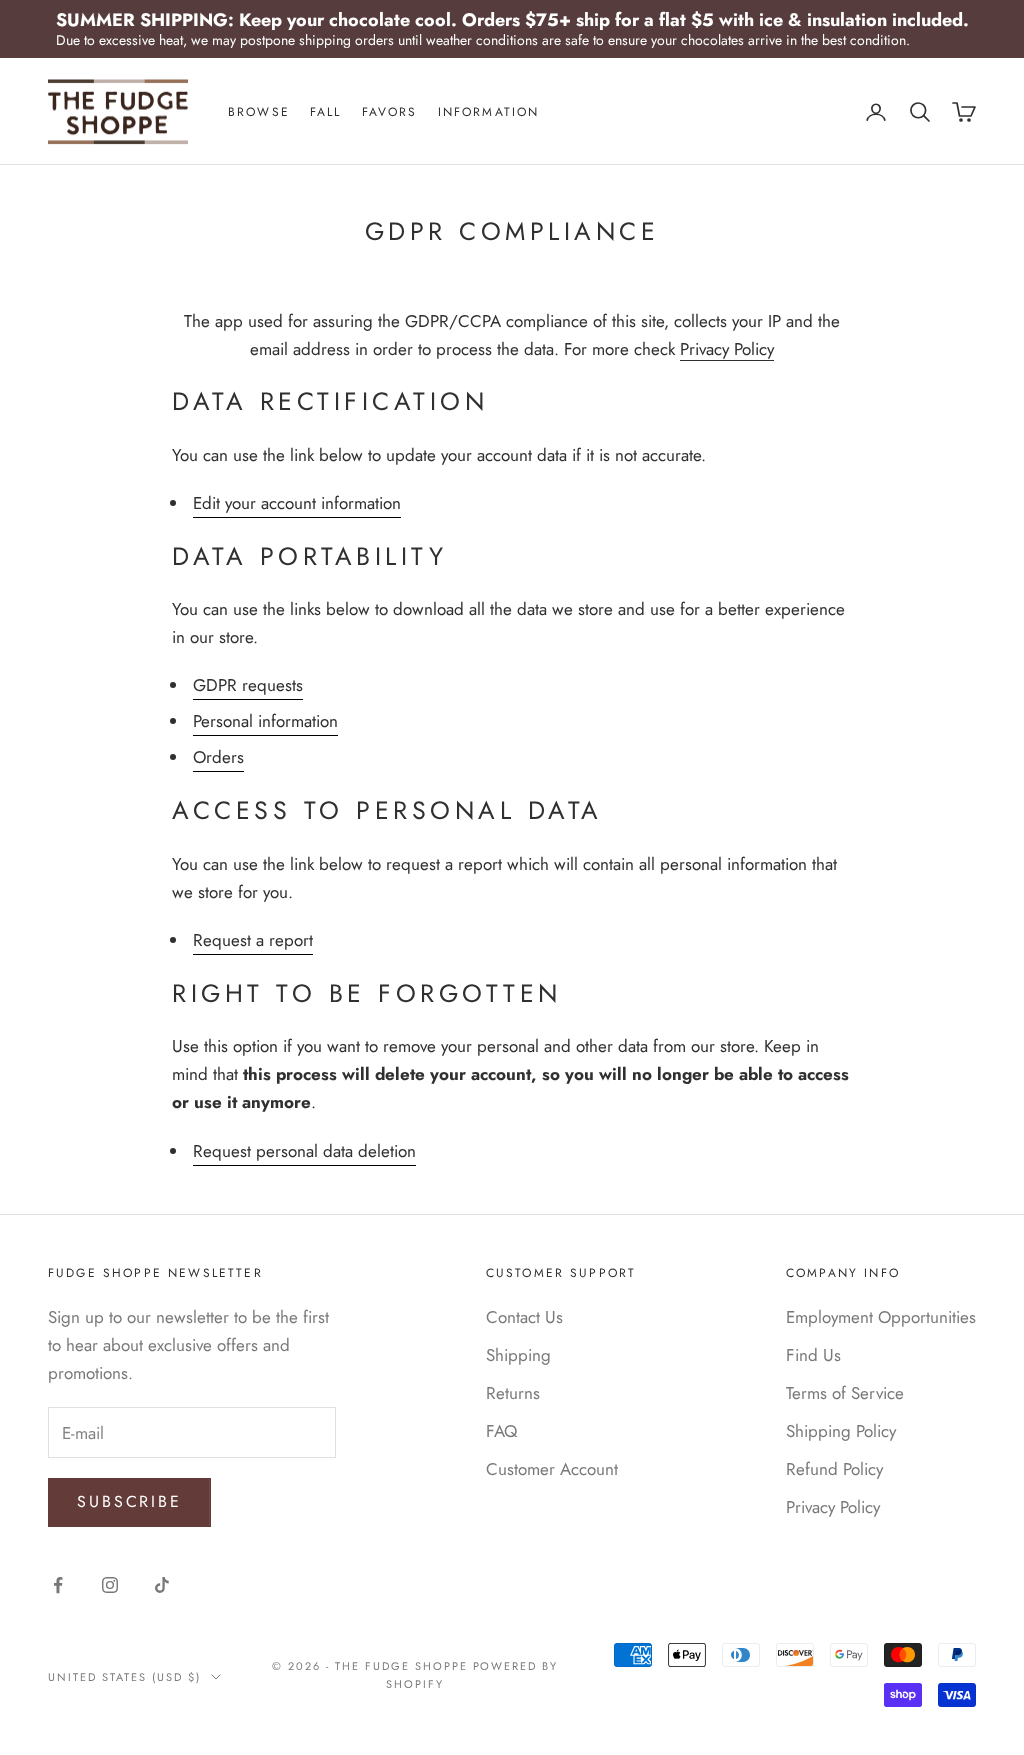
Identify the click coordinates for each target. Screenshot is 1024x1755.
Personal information (265, 721)
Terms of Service (845, 1393)
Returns (513, 1393)
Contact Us (524, 1317)
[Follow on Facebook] (58, 1585)
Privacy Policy (727, 349)
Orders (218, 757)
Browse (259, 112)
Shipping (518, 1355)
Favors (390, 112)
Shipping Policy (841, 1431)
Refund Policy (834, 1469)
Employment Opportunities (881, 1317)
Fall (326, 112)
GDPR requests (248, 685)
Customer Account (552, 1469)
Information (489, 112)
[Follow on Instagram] (110, 1585)
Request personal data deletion (304, 1151)
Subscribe (129, 1501)
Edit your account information (297, 503)
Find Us (813, 1355)
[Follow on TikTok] (162, 1585)
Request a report (253, 940)
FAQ (501, 1431)
